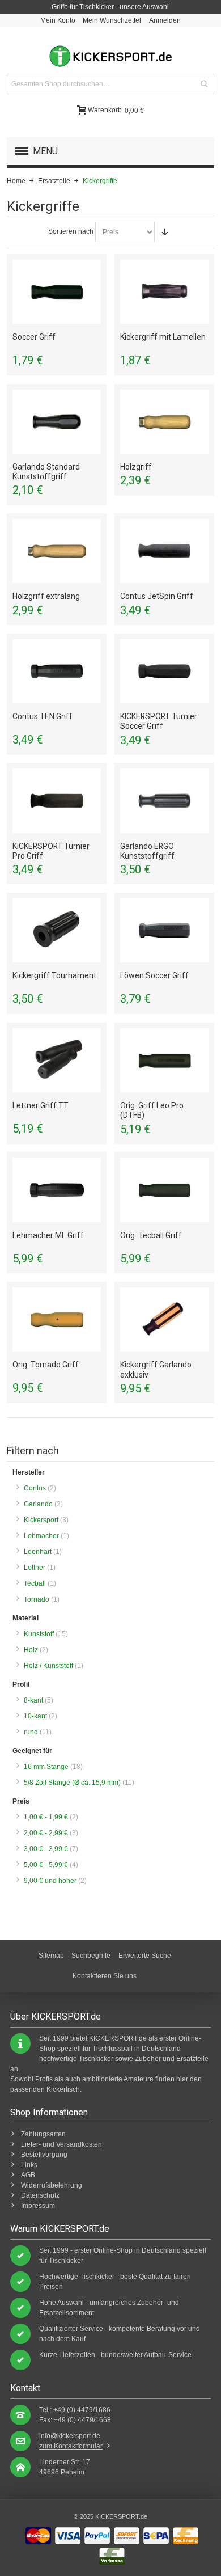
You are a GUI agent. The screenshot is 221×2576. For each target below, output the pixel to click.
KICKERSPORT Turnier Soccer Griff (159, 721)
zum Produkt (57, 292)
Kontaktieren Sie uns (105, 1976)
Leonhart (38, 1552)
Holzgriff (136, 467)
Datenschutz (40, 2195)
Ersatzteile (54, 181)
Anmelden (165, 20)
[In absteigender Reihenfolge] (165, 232)
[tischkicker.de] (110, 56)
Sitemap (51, 1956)
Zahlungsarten (43, 2134)
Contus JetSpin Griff (157, 596)
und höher (51, 1881)
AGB (28, 2175)
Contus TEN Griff (42, 716)
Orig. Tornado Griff (46, 1365)
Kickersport (41, 1520)
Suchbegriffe (91, 1956)
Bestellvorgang (44, 2155)
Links (29, 2165)
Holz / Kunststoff (48, 1666)
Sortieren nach (71, 231)
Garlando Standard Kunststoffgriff (46, 472)
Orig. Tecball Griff (151, 1235)
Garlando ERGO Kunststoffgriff (147, 851)
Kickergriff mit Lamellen (163, 337)
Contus (35, 1488)
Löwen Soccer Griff (154, 975)
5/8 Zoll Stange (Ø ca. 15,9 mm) (72, 1783)
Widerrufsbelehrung (52, 2185)
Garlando (38, 1504)
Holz (31, 1650)
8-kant (33, 1700)
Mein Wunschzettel (112, 20)
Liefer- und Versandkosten (61, 2144)
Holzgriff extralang (46, 596)
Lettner (35, 1568)
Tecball (35, 1583)
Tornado (37, 1599)
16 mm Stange (46, 1767)
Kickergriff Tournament (54, 975)
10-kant (35, 1716)
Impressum (38, 2206)
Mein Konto (58, 20)
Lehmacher (41, 1536)
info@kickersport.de (70, 2436)
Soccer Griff (34, 337)
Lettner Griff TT (41, 1105)
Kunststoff (39, 1634)
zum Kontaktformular (71, 2446)
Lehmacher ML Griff (48, 1235)
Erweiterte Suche (145, 1956)
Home (16, 181)
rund (31, 1732)
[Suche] (204, 84)
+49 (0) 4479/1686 (82, 2410)
